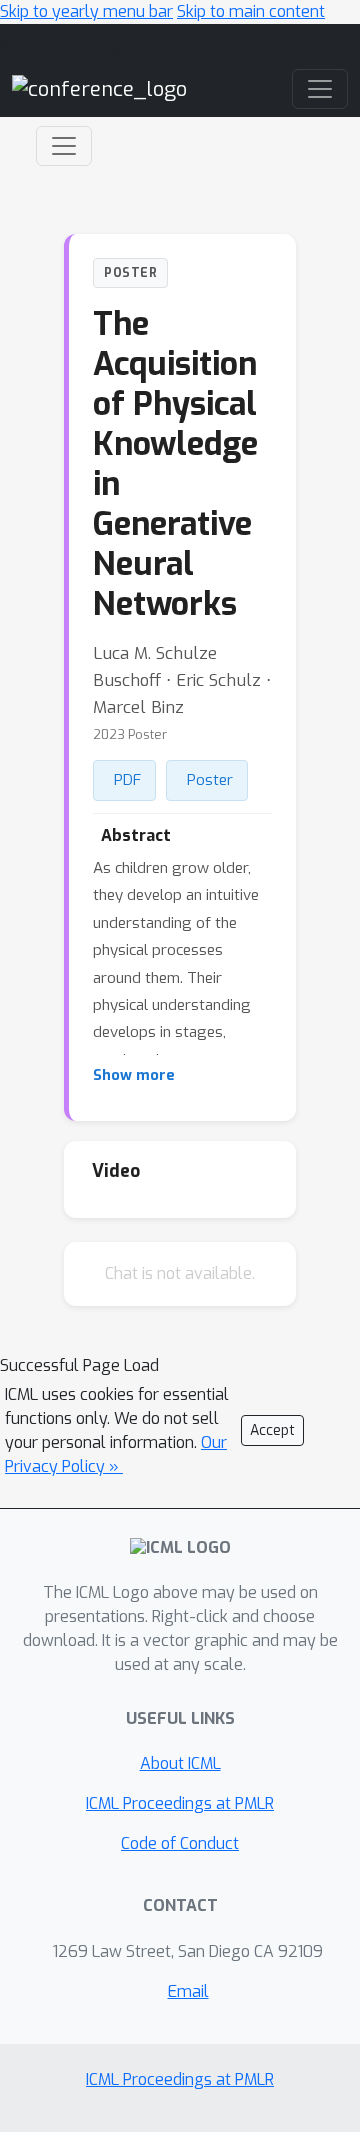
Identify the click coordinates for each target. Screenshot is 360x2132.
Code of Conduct (180, 1843)
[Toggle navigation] (64, 146)
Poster (210, 780)
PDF (127, 780)
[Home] (99, 88)
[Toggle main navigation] (320, 89)
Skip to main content (251, 11)
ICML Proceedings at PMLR (180, 1803)
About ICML (180, 1763)
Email (188, 1991)
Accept (272, 1430)
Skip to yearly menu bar (86, 11)
